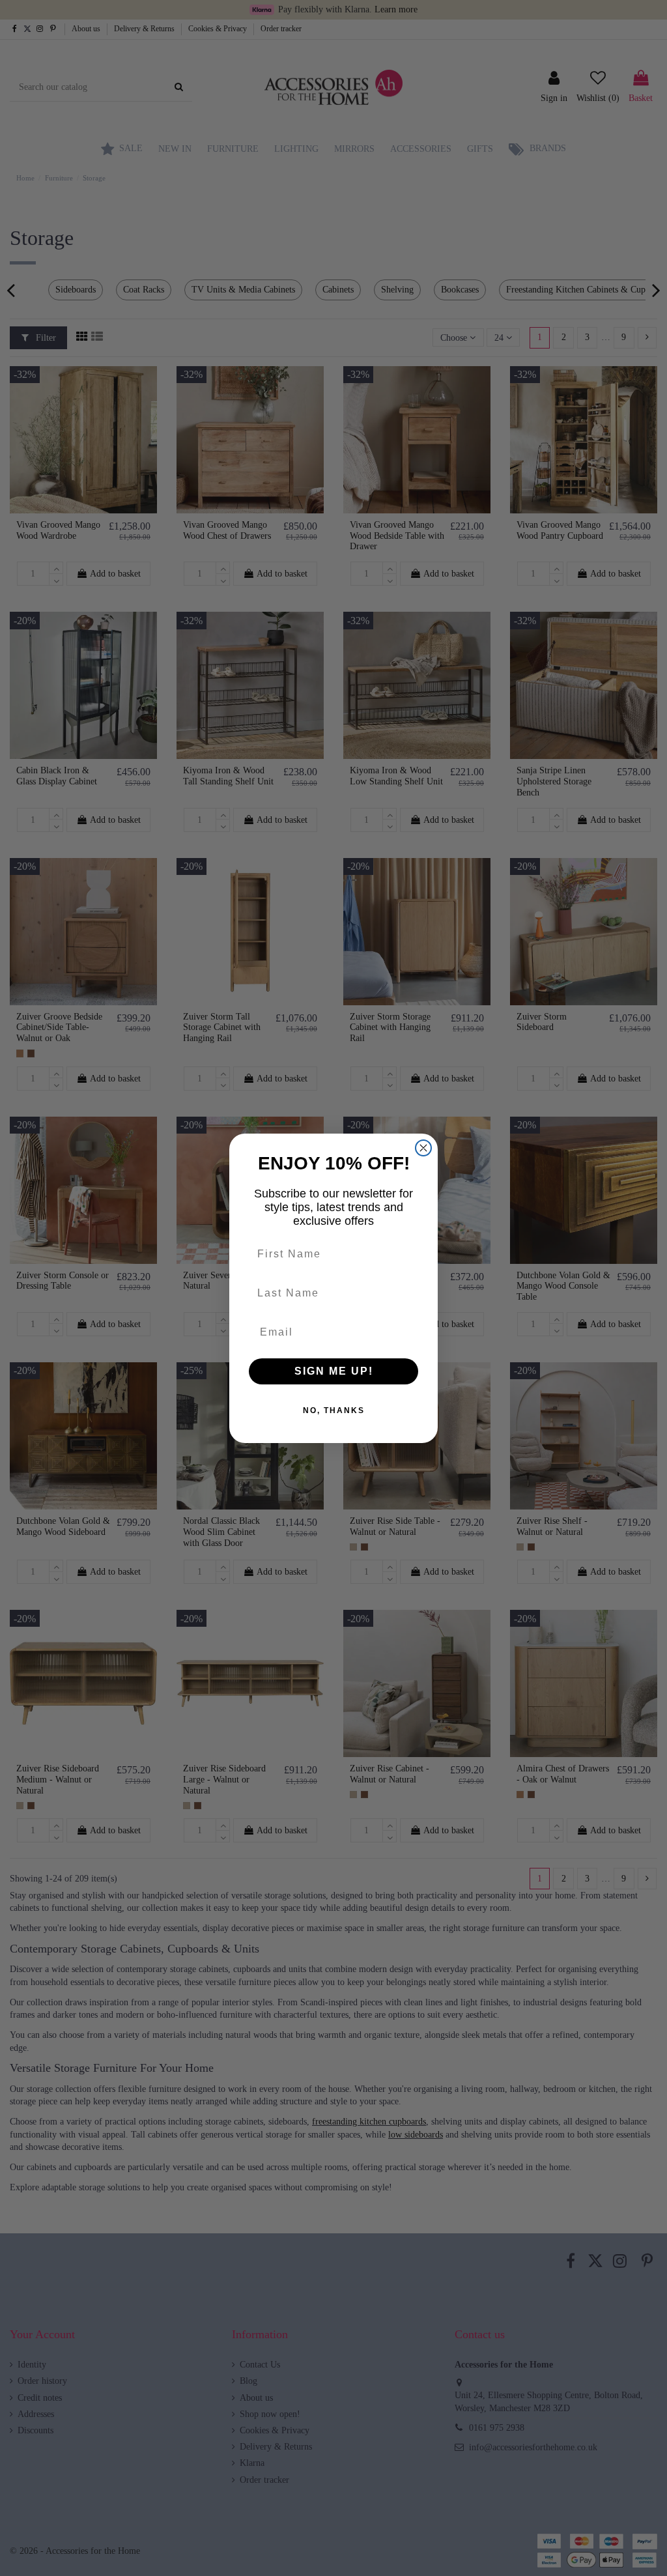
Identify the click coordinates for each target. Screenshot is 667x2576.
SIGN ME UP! (334, 1371)
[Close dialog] (423, 1148)
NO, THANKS (334, 1410)
